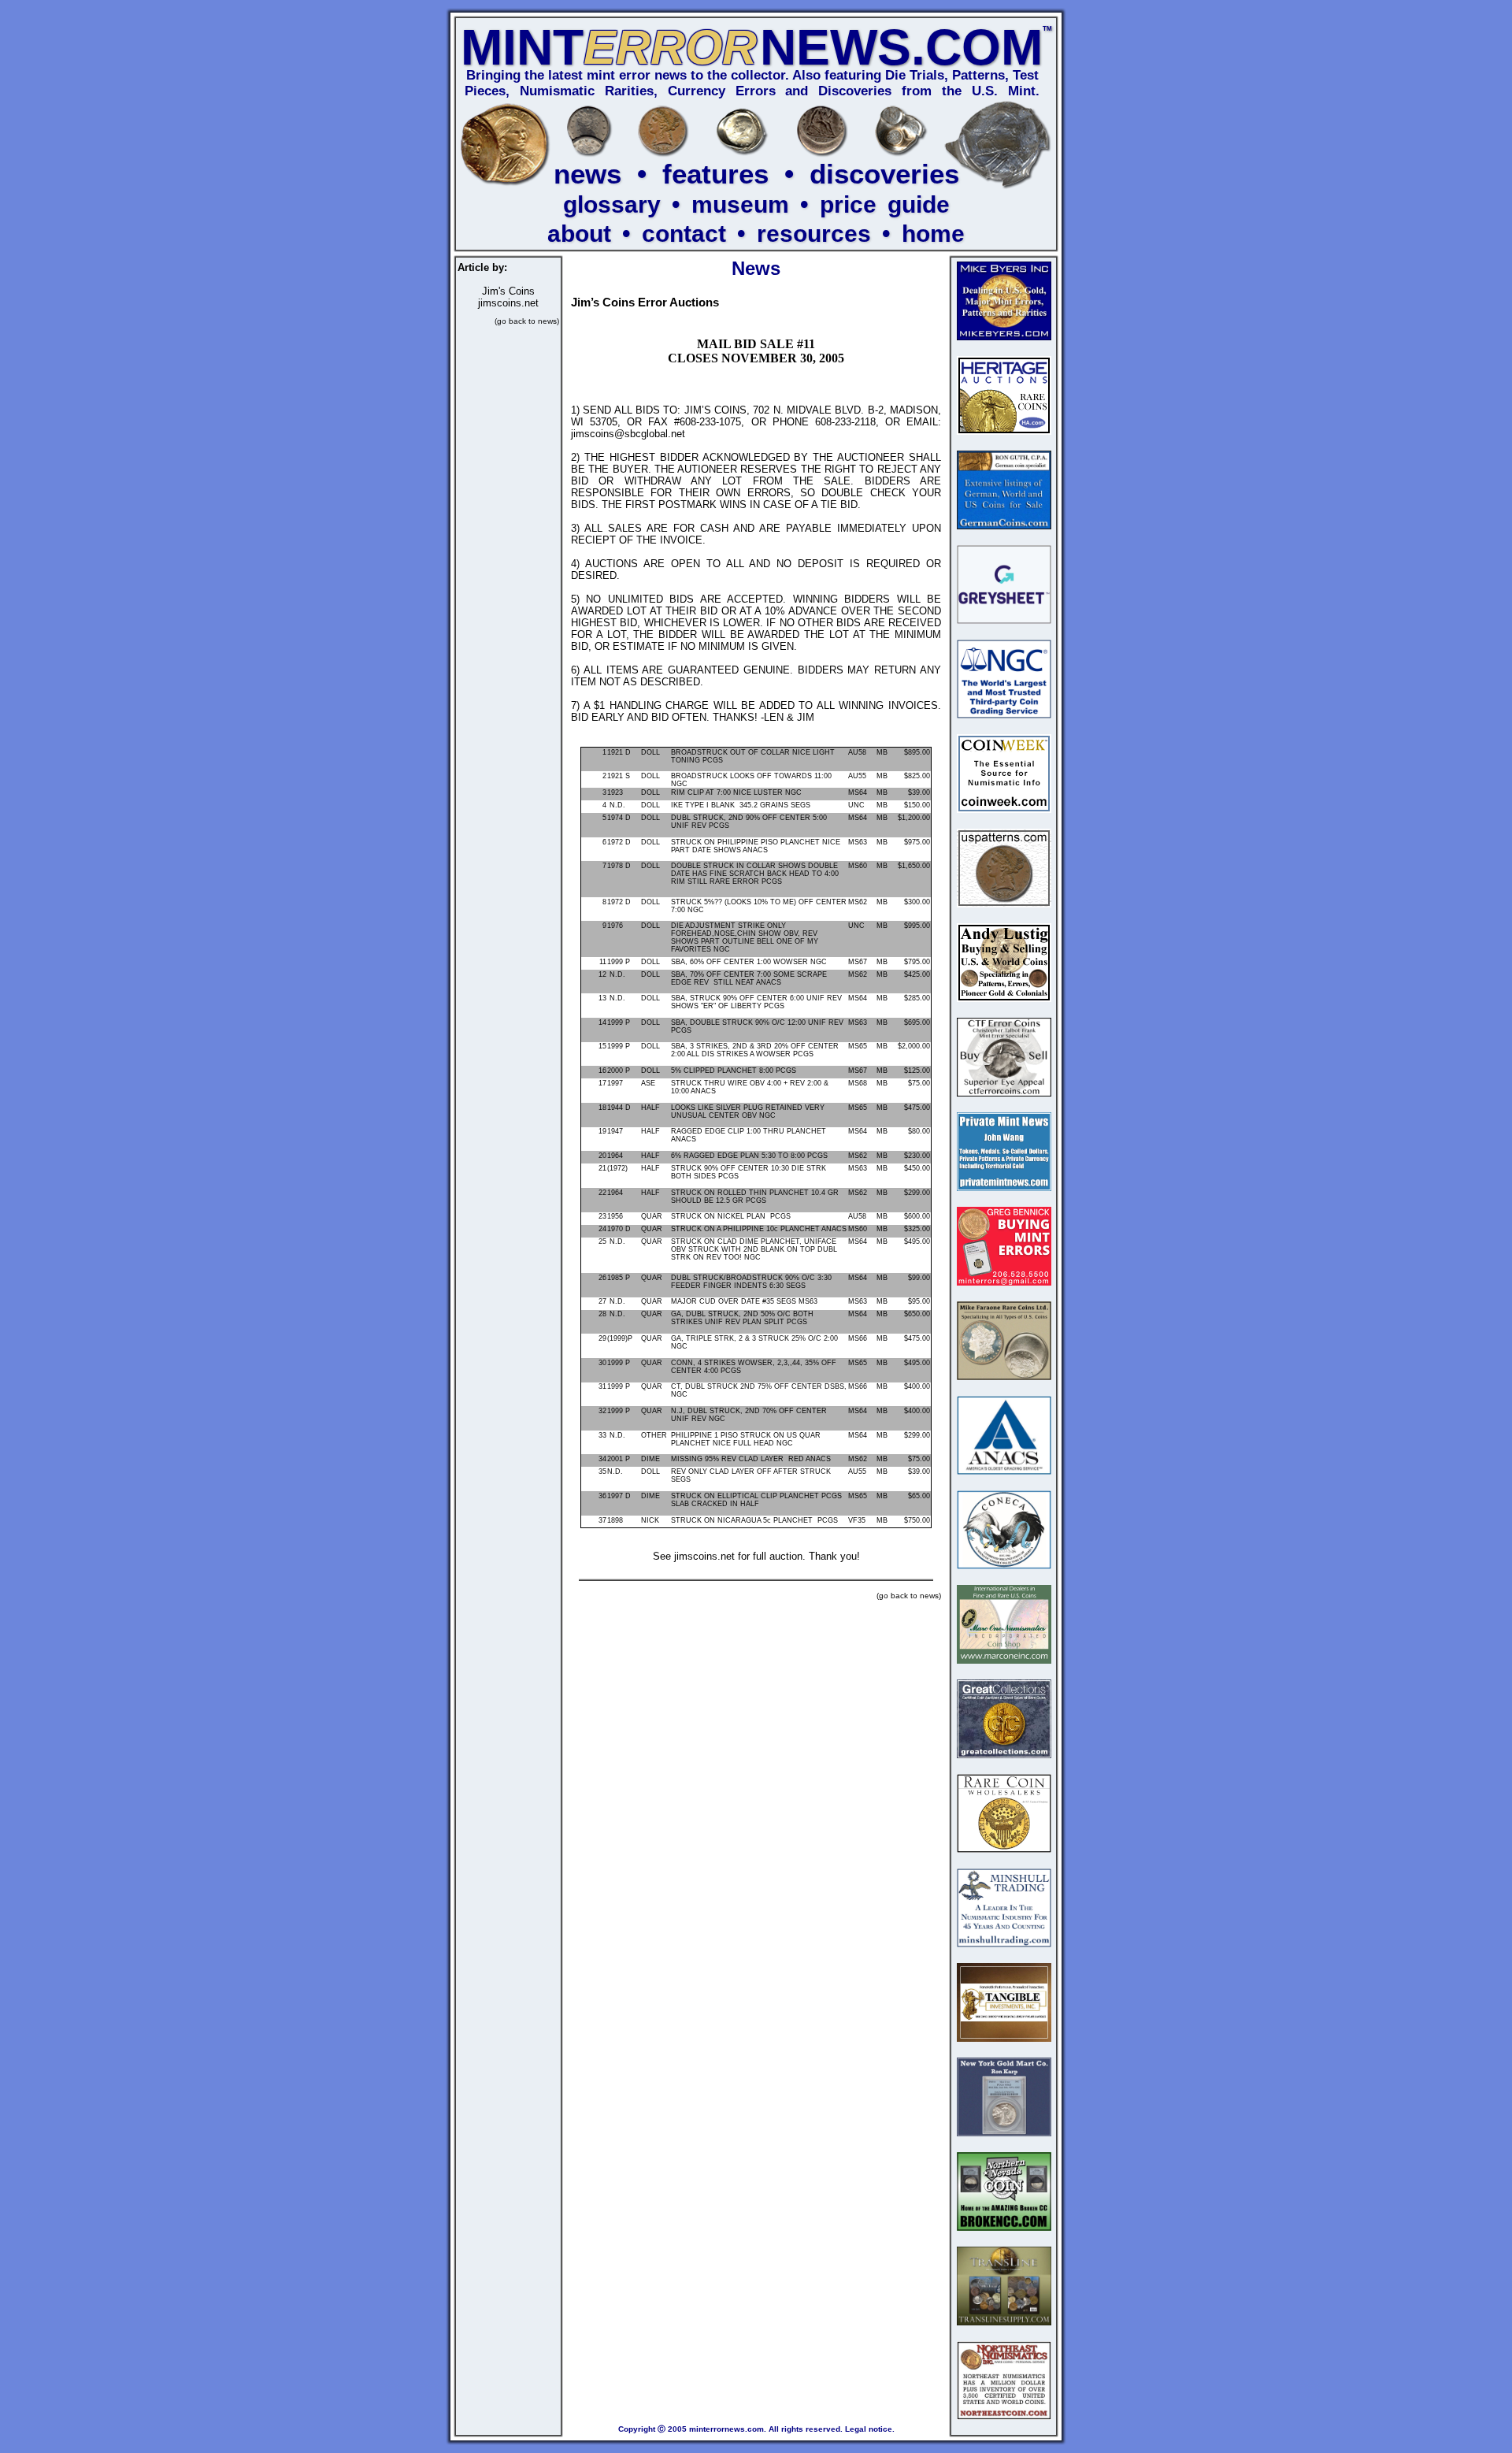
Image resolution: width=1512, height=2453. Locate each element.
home (933, 234)
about (579, 234)
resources (814, 234)
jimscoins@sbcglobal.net (628, 434)
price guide (885, 204)
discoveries (884, 174)
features (715, 174)
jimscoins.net (508, 303)
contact (684, 234)
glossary (612, 204)
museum (740, 204)
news (587, 174)
